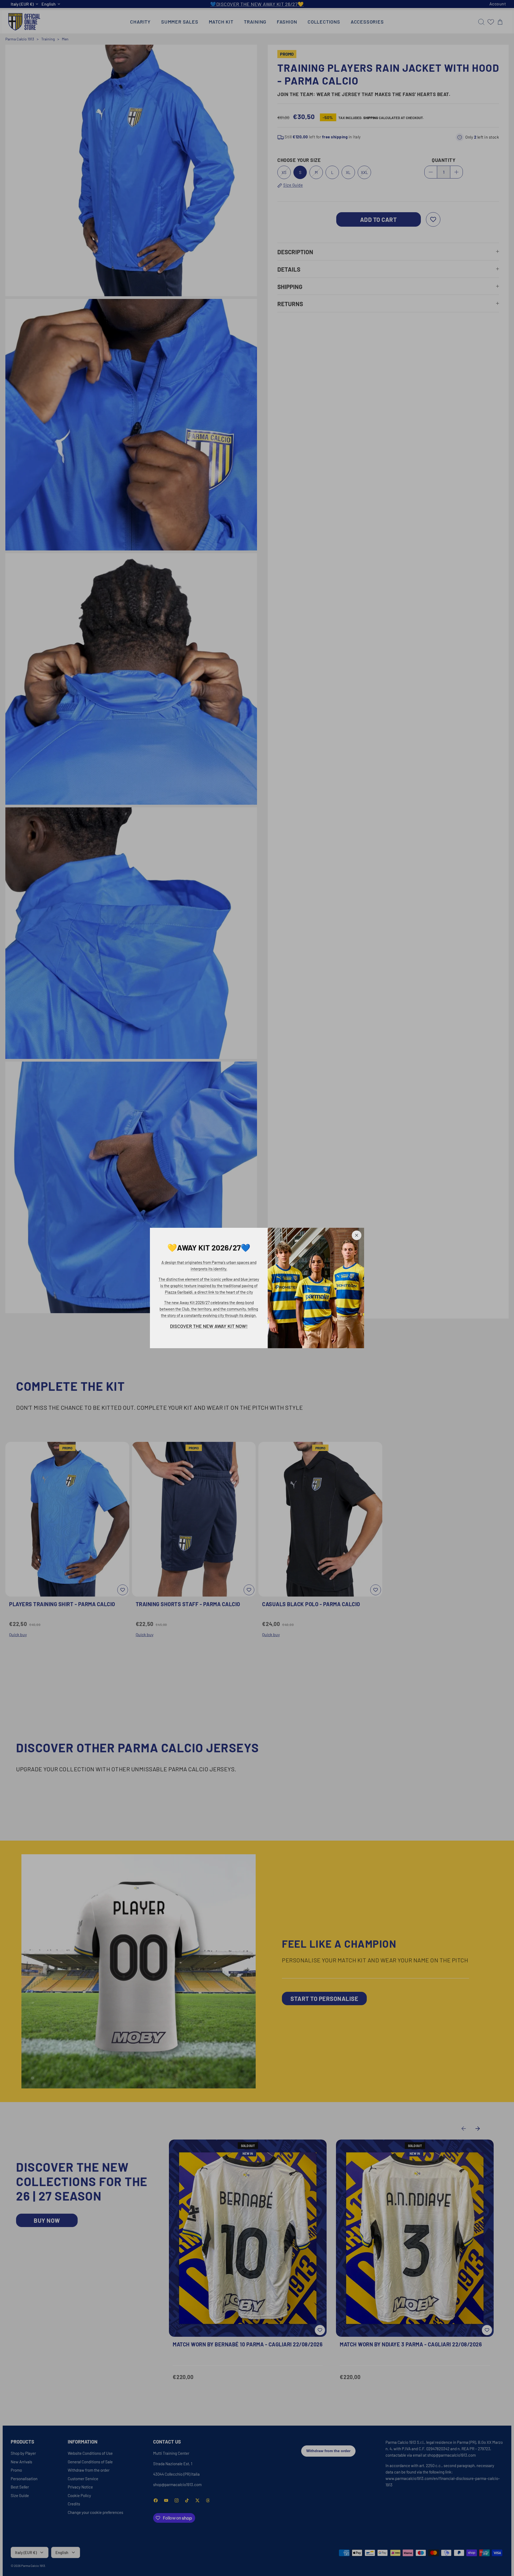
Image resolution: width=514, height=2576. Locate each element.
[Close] (357, 1235)
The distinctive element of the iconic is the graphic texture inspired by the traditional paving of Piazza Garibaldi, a (209, 1286)
